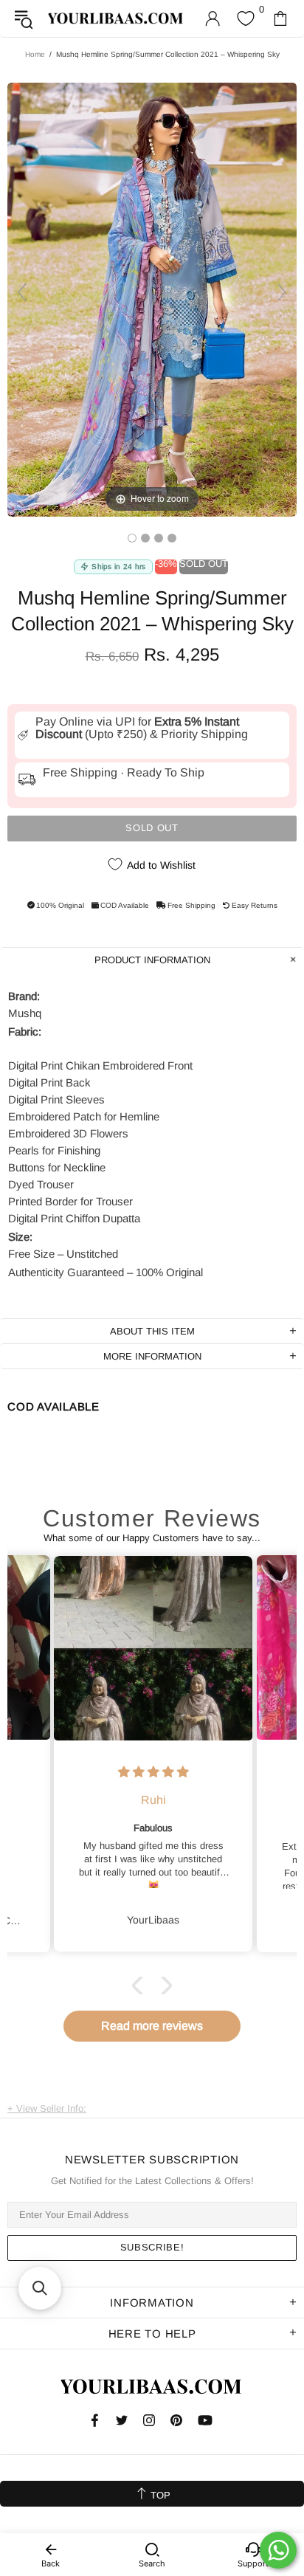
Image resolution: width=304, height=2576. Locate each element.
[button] (141, 1985)
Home (35, 54)
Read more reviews (152, 2026)
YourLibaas (116, 18)
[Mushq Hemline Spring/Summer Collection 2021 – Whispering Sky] (132, 538)
